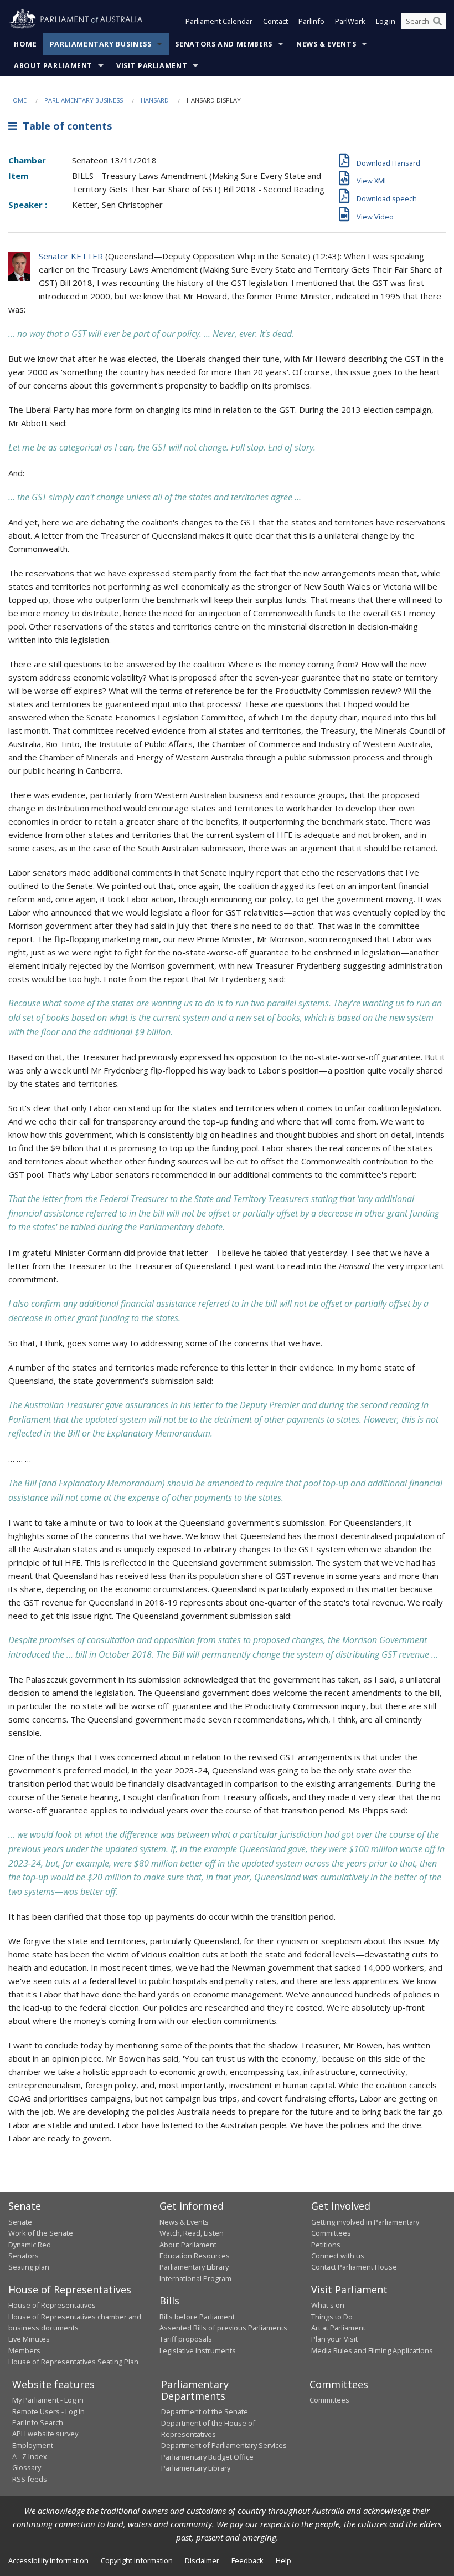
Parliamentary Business (101, 44)
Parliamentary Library (194, 2267)
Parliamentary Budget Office (207, 2457)
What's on (328, 2305)
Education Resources (195, 2256)
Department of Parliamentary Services (224, 2445)
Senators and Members (224, 44)
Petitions (326, 2245)
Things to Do (332, 2317)
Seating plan (29, 2267)
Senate (20, 2222)
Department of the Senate (205, 2411)
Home (25, 44)
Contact (275, 21)
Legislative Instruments (198, 2350)
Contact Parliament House (354, 2267)
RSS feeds (30, 2479)
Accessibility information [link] (48, 2560)
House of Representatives (52, 2305)
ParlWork (350, 21)
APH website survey (45, 2434)
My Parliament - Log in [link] (48, 2400)
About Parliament (53, 66)
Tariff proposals (186, 2339)
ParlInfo (311, 21)
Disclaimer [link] (202, 2560)
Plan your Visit (334, 2339)
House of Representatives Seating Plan (73, 2362)
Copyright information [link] (137, 2560)
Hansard (155, 100)
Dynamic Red (30, 2245)
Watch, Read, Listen (192, 2233)
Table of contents (65, 126)
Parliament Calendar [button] (219, 21)
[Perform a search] (437, 21)
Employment (33, 2445)
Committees (329, 2400)
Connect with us (338, 2256)
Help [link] (283, 2560)
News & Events (326, 44)
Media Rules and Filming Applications (372, 2350)
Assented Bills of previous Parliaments (223, 2328)
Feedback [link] (247, 2560)
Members (24, 2350)
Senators (24, 2256)
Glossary (27, 2467)
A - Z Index (30, 2456)
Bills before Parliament (197, 2317)
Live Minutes (29, 2339)
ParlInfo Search (38, 2422)
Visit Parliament (152, 66)
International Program (195, 2278)
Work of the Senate (41, 2233)
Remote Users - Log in (48, 2411)
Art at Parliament (338, 2328)
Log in (386, 21)
